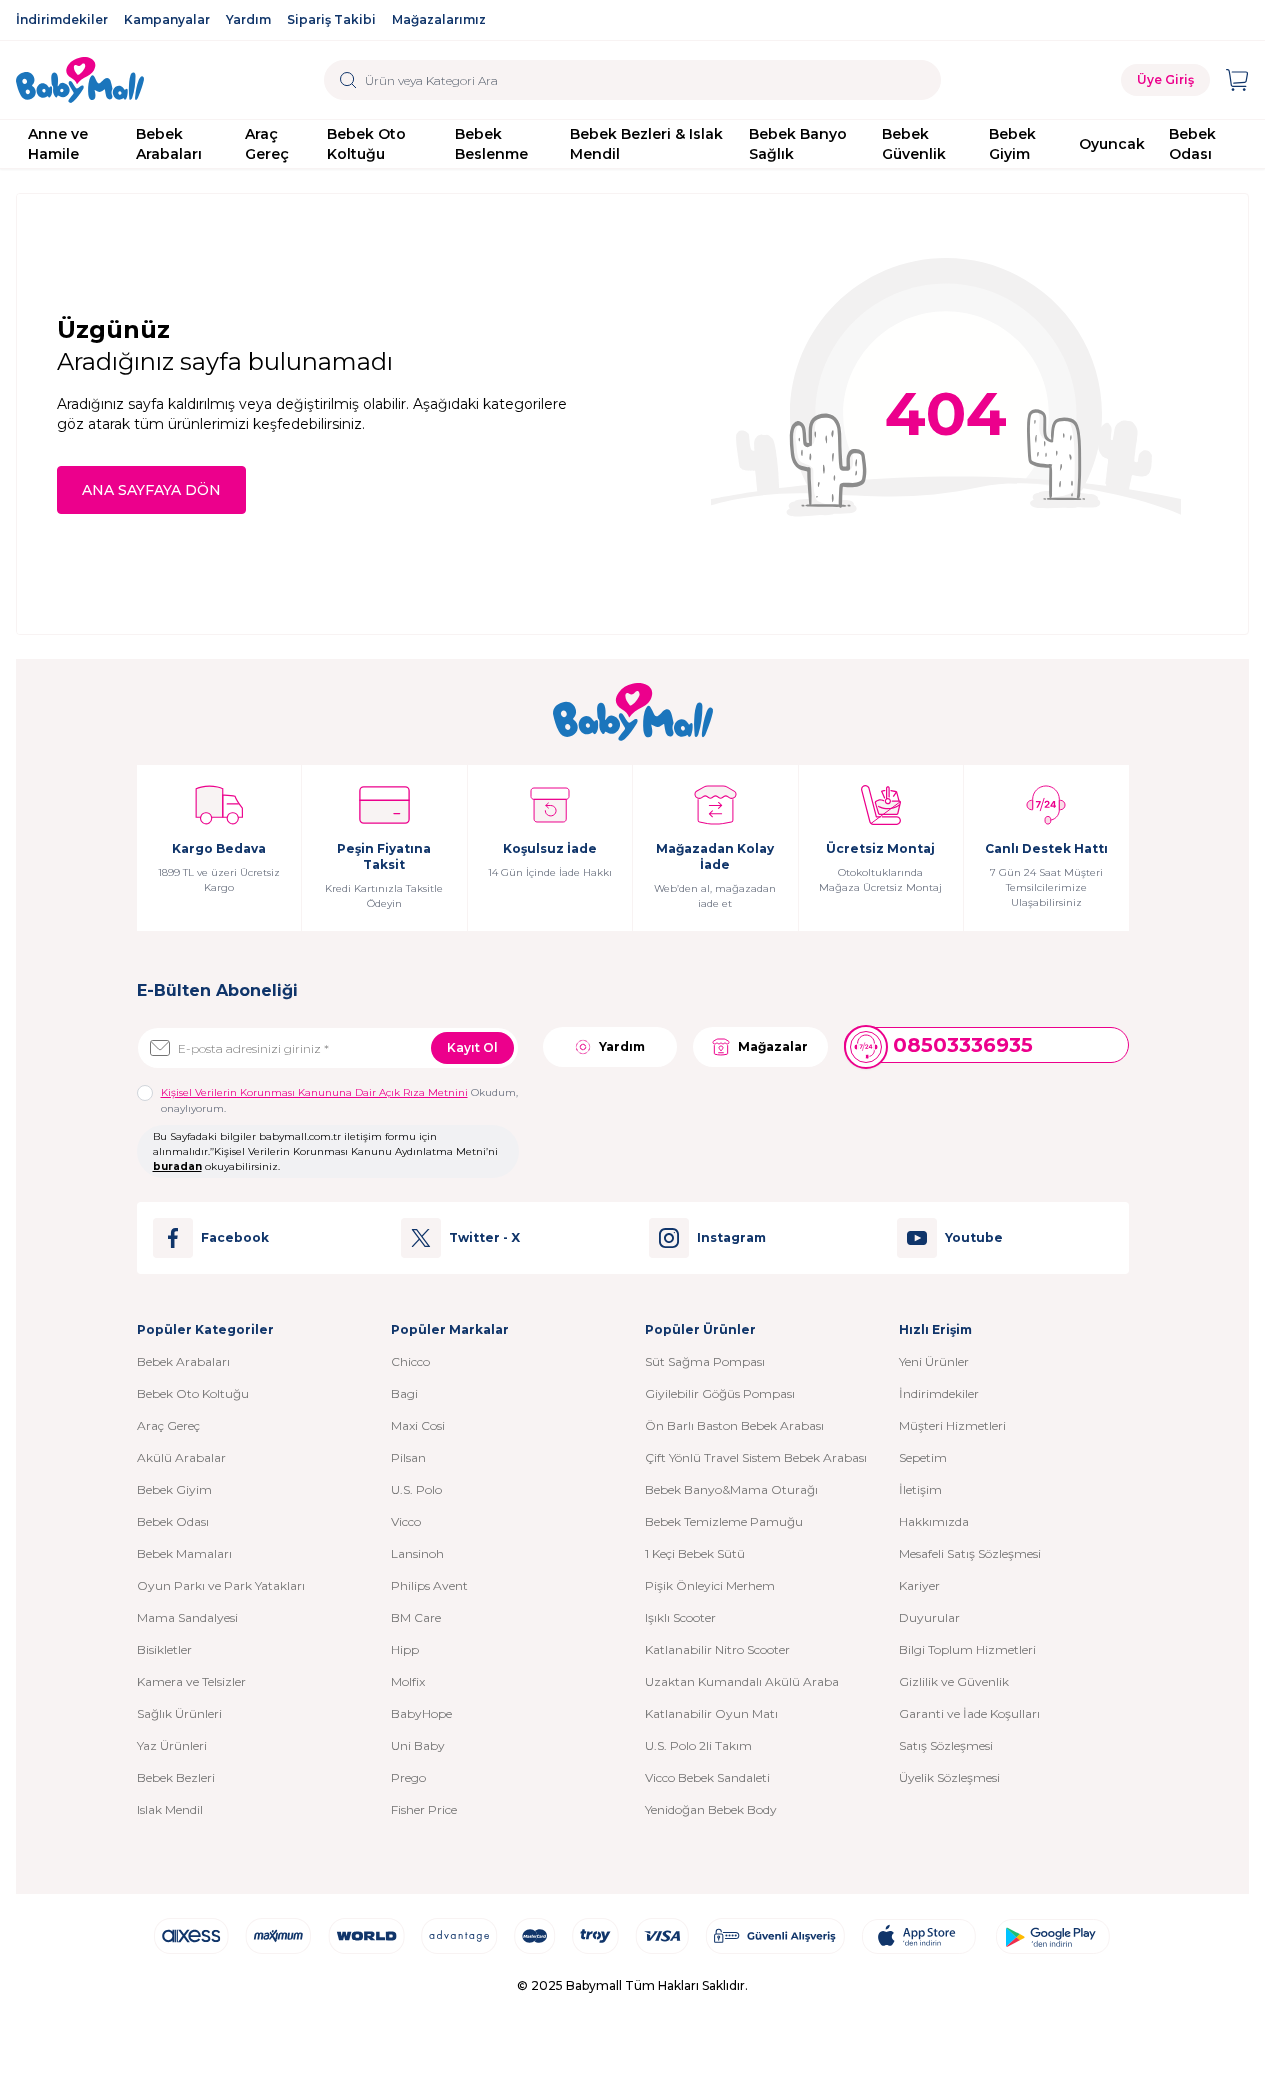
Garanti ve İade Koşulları (969, 1713)
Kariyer (919, 1585)
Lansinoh (417, 1553)
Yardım (248, 19)
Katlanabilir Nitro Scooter (717, 1649)
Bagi (404, 1393)
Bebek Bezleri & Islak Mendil (646, 144)
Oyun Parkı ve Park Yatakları (221, 1585)
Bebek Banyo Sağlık (798, 144)
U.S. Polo (416, 1489)
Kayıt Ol (472, 1047)
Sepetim (923, 1457)
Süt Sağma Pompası (705, 1361)
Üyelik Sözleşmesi (949, 1777)
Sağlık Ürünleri (179, 1713)
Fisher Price (424, 1809)
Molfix (408, 1681)
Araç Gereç (267, 144)
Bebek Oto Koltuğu (366, 144)
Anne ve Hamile (58, 144)
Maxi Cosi (418, 1425)
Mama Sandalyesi (187, 1617)
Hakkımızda (934, 1521)
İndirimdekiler (62, 19)
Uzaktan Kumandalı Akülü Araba (742, 1681)
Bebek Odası (1192, 144)
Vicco (406, 1521)
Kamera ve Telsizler (191, 1681)
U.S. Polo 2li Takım (698, 1745)
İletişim (920, 1489)
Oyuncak (1112, 144)
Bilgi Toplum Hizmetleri (967, 1649)
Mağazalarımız (439, 19)
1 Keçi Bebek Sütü (695, 1553)
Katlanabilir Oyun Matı (711, 1713)
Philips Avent (429, 1585)
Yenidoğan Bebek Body (711, 1809)
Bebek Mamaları (184, 1553)
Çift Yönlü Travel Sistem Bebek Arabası (756, 1457)
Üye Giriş (1165, 79)
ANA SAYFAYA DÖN (151, 490)
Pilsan (408, 1457)
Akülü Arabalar (181, 1457)
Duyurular (929, 1617)
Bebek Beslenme (491, 144)
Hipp (405, 1649)
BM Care (416, 1617)
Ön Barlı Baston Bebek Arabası (734, 1425)
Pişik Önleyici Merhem (710, 1585)
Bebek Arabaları (169, 144)
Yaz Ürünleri (172, 1745)
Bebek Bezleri (176, 1777)
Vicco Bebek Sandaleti (707, 1777)
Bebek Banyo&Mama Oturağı (731, 1489)
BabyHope (421, 1713)
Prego (408, 1777)
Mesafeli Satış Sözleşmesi (970, 1553)
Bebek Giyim (1012, 144)
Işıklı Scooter (680, 1617)
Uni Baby (418, 1745)
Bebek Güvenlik (914, 144)
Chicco (410, 1361)
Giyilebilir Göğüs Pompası (720, 1393)
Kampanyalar (167, 19)
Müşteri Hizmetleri (952, 1425)
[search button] (348, 80)
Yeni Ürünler (934, 1361)
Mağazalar (773, 1046)
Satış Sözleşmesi (946, 1745)
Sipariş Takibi (331, 19)
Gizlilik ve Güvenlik (954, 1681)
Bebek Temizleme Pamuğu (724, 1521)
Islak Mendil (170, 1809)
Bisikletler (164, 1649)
